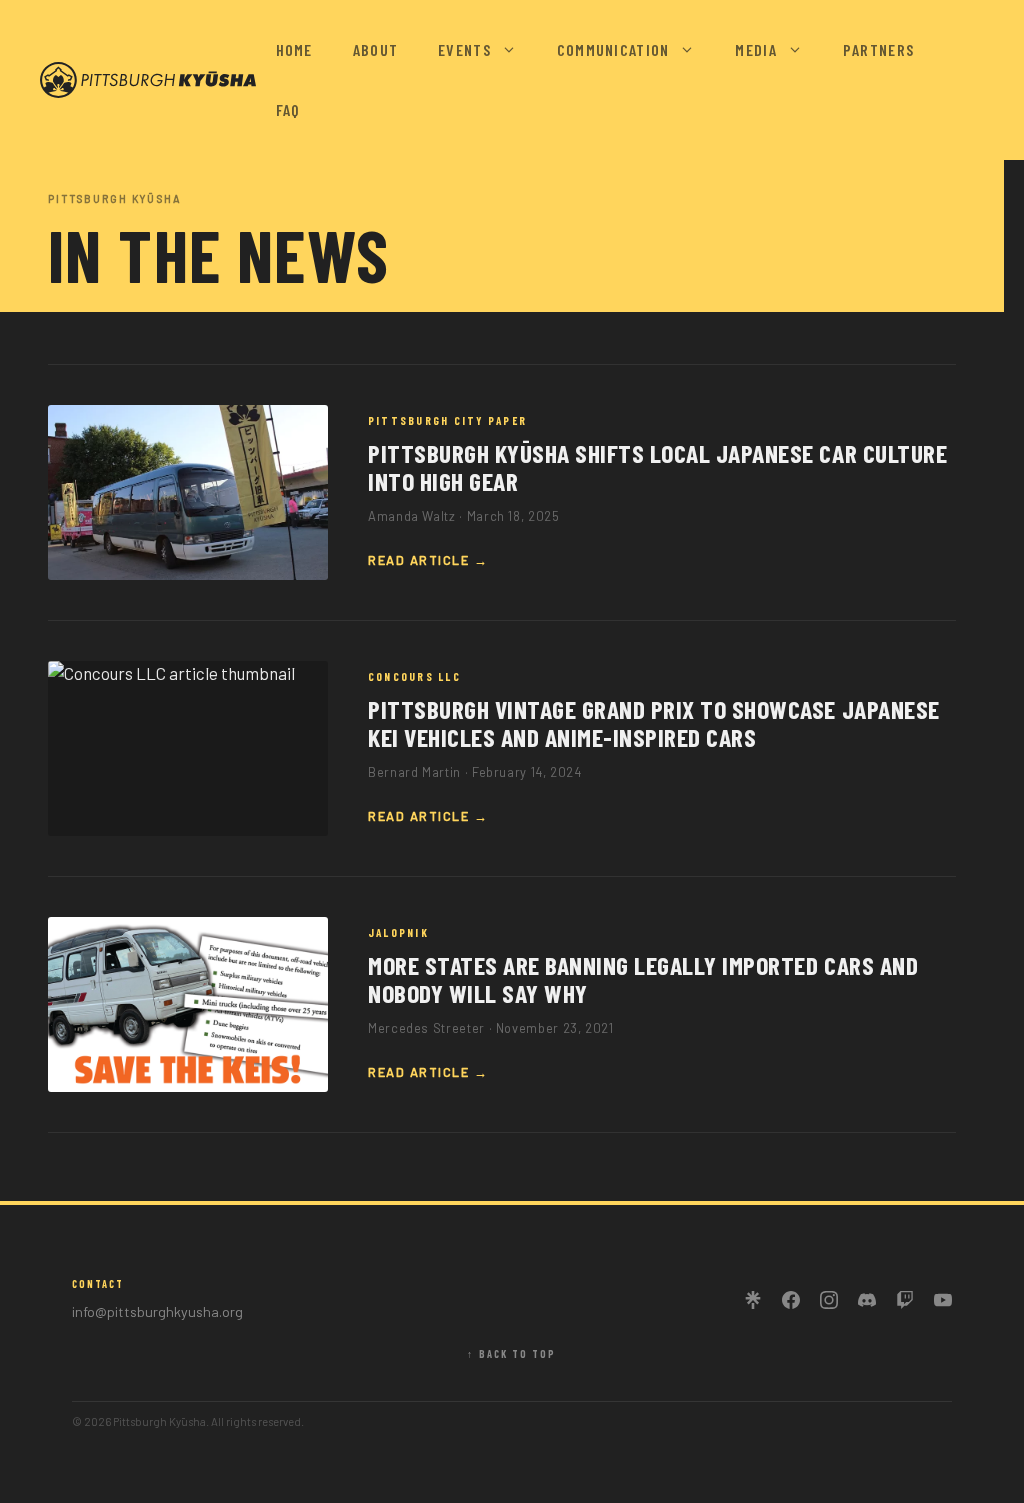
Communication (613, 49)
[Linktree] (753, 1300)
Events (464, 49)
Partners (878, 49)
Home (294, 49)
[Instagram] (829, 1300)
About (375, 49)
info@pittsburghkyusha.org (157, 1311)
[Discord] (867, 1300)
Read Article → (428, 560)
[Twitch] (905, 1300)
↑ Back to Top (511, 1354)
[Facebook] (791, 1300)
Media (755, 49)
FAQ (288, 109)
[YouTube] (943, 1300)
